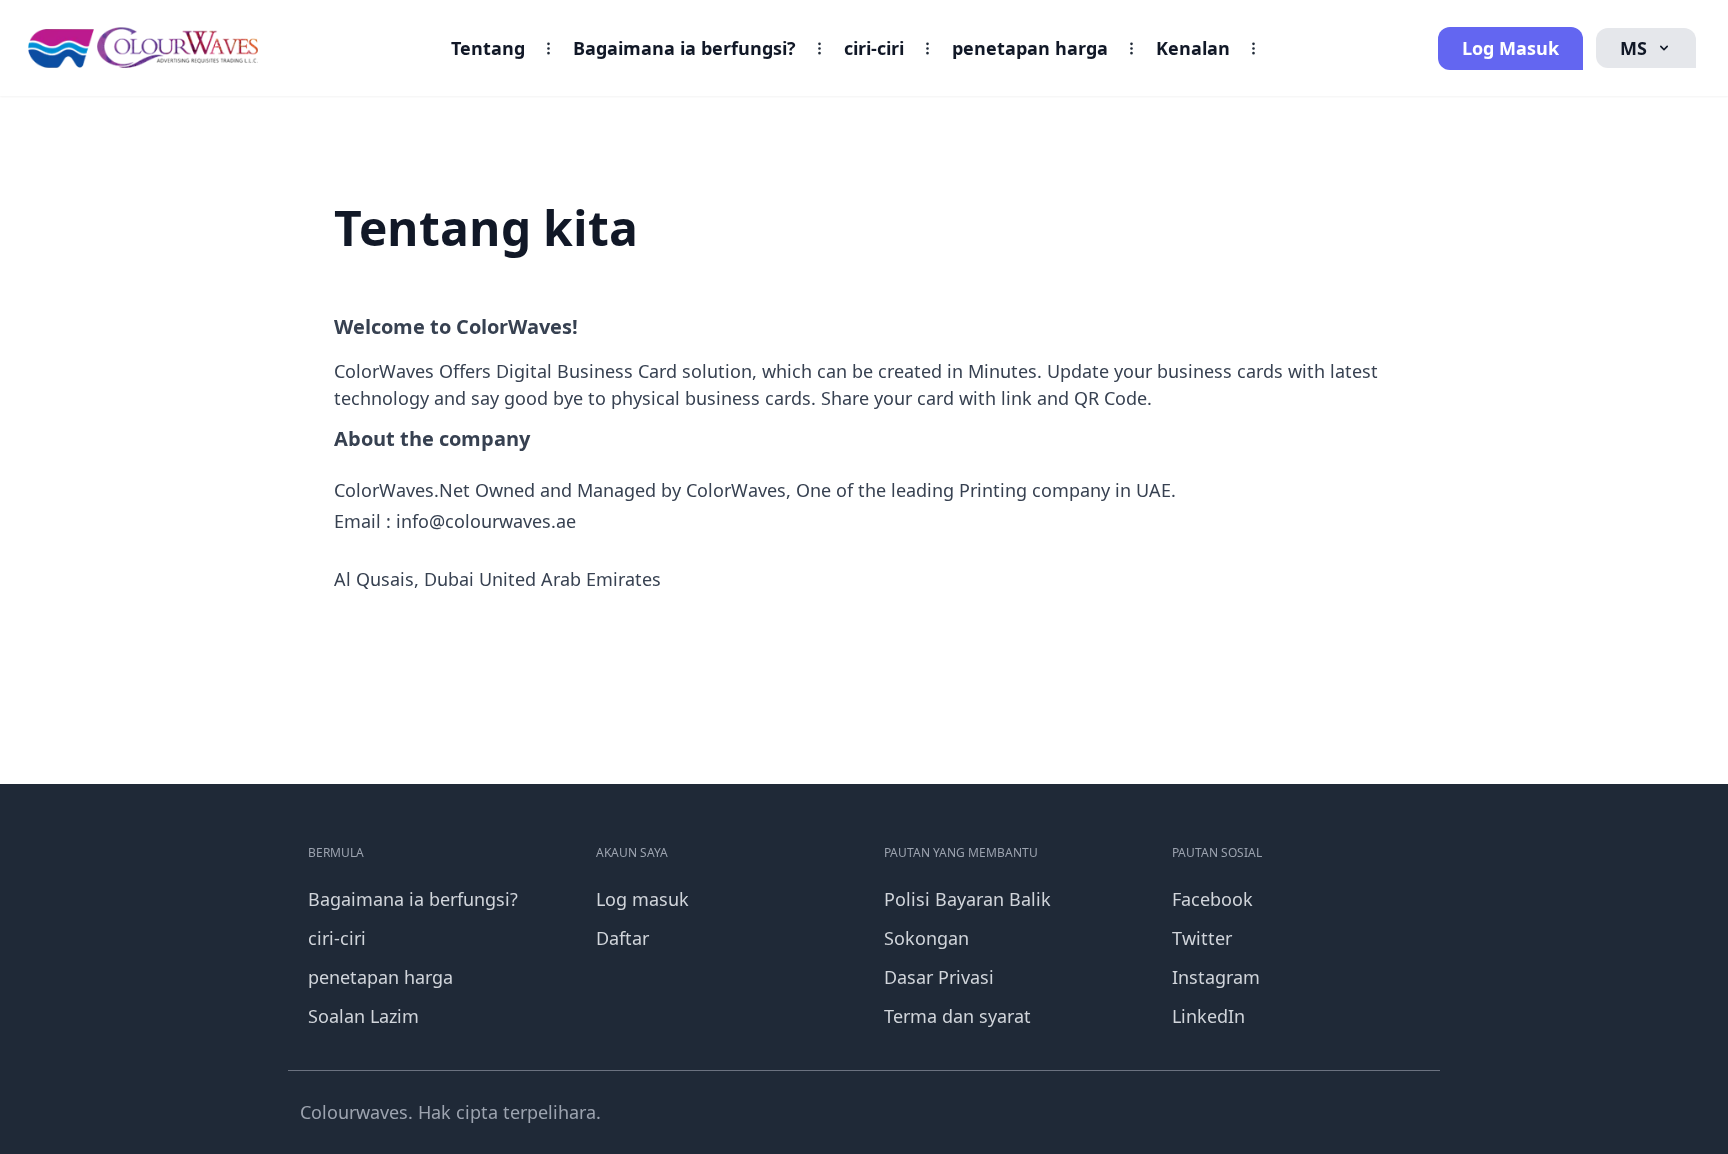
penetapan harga (1030, 48)
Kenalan (1193, 48)
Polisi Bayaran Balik (967, 899)
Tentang (488, 48)
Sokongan (926, 938)
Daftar (622, 938)
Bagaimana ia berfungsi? (684, 48)
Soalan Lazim (363, 1016)
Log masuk (642, 899)
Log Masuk (1510, 48)
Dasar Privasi (939, 977)
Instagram (1216, 977)
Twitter (1202, 938)
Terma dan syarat (957, 1016)
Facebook (1212, 899)
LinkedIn (1208, 1016)
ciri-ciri (874, 48)
